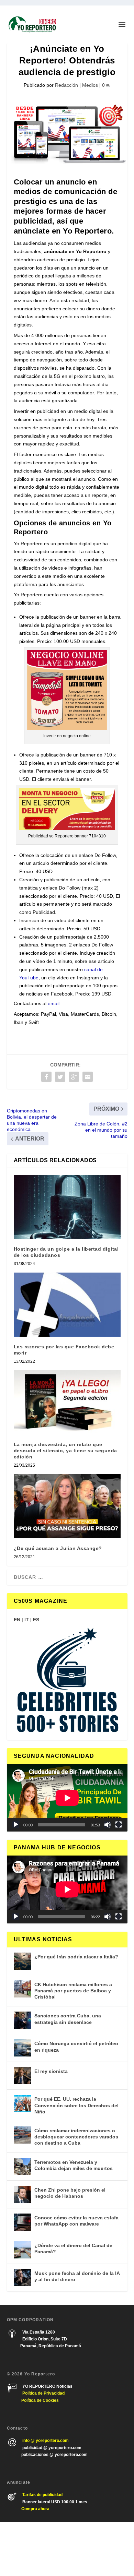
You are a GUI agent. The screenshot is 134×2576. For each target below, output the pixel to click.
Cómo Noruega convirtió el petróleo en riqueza (76, 2047)
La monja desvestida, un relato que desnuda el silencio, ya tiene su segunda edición (65, 1451)
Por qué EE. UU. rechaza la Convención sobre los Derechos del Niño (76, 2105)
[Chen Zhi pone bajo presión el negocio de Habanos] (22, 2194)
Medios (90, 85)
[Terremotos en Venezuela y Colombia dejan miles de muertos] (22, 2167)
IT (27, 1620)
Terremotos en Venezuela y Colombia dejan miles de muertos (74, 2165)
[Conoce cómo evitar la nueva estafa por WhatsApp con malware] (22, 2222)
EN (17, 1620)
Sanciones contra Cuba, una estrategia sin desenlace (68, 2019)
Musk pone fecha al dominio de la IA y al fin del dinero (77, 2276)
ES (36, 1620)
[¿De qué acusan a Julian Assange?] (67, 1506)
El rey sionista (51, 2071)
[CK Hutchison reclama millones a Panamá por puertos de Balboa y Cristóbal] (22, 1989)
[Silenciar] (108, 1825)
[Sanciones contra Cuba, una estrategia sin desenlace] (22, 2020)
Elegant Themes (54, 2549)
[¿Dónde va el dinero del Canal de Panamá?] (22, 2250)
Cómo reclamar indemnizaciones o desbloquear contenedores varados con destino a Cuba (76, 2137)
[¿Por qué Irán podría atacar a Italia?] (22, 1961)
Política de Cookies (40, 2400)
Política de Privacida (42, 2393)
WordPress (112, 2549)
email (54, 1003)
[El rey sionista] (22, 2076)
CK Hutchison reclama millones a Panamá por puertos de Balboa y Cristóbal (73, 1991)
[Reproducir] (16, 1825)
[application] (67, 1798)
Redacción (66, 85)
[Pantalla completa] (119, 1825)
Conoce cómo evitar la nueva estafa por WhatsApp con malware (76, 2221)
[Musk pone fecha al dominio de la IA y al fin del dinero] (22, 2278)
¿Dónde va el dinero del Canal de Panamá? (73, 2249)
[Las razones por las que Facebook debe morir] (67, 1305)
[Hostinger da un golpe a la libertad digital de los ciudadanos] (67, 1207)
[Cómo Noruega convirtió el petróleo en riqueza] (22, 2048)
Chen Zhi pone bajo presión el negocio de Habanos (70, 2193)
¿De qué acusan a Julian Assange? (58, 1548)
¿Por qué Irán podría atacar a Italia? (76, 1957)
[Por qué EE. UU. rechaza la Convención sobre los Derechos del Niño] (22, 2103)
